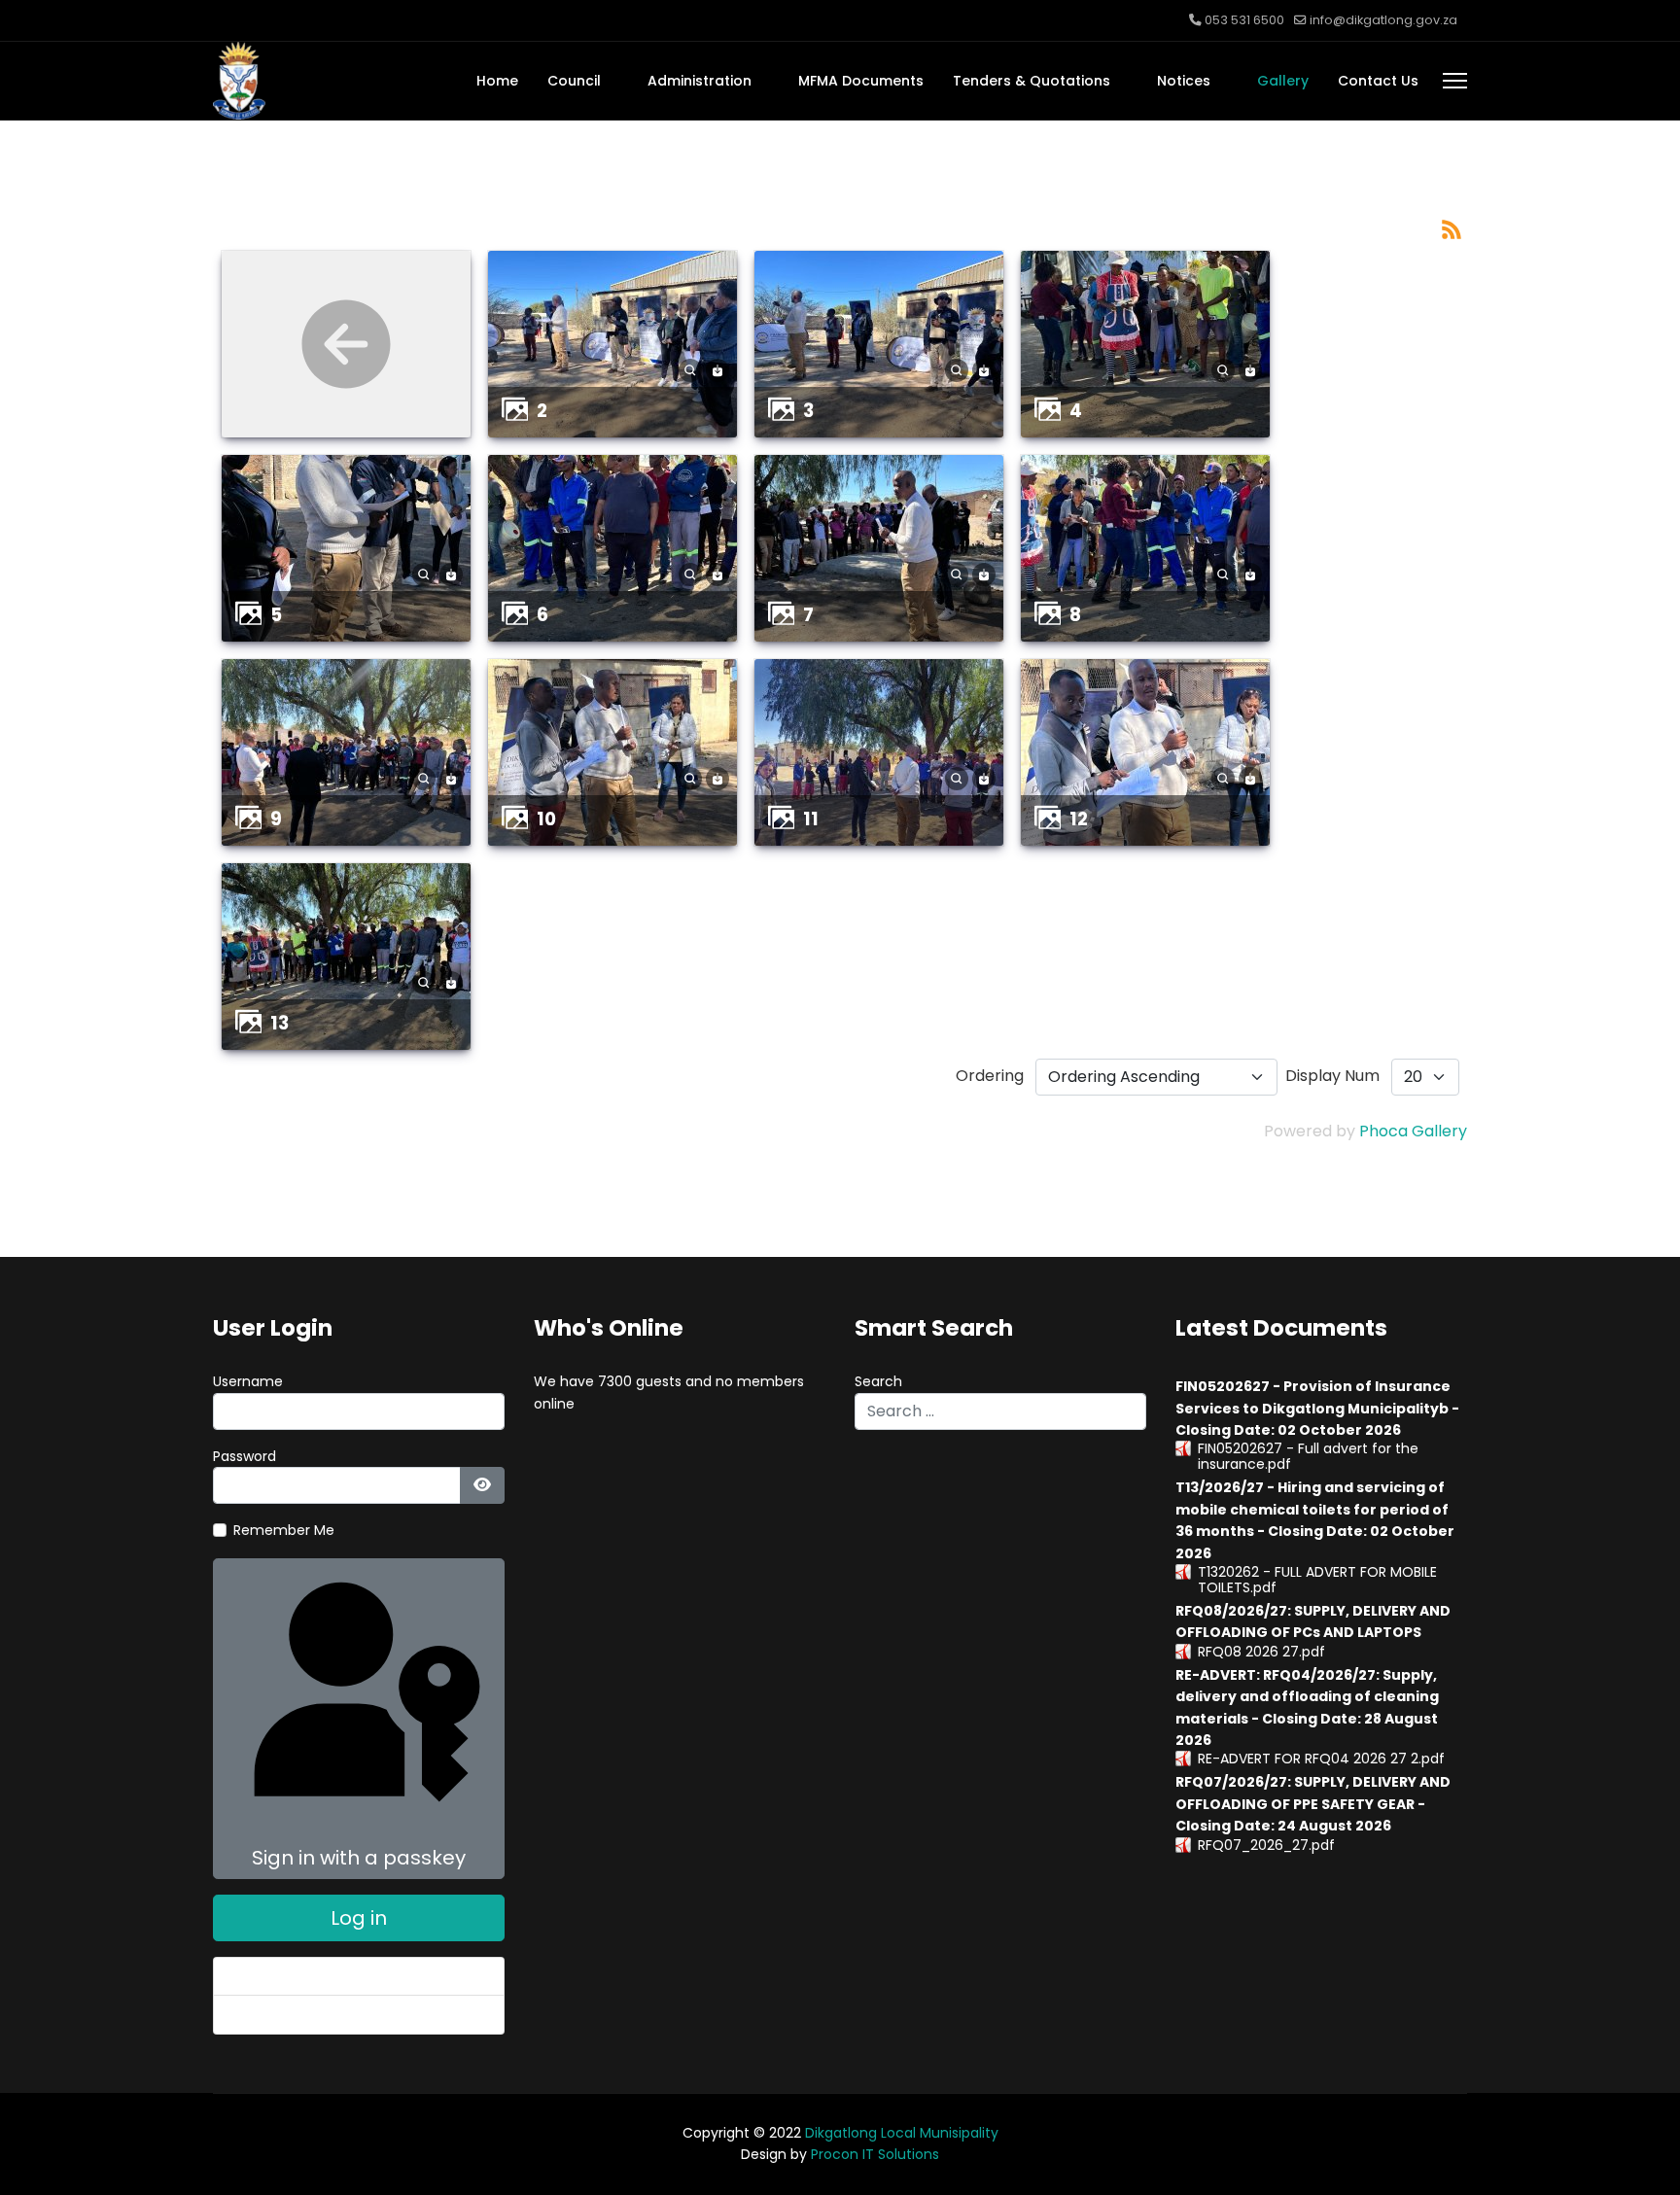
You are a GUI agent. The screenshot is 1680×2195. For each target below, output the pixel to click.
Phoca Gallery (1413, 1131)
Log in (359, 1918)
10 (546, 819)
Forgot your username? (309, 2014)
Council (574, 81)
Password (245, 1456)
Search (878, 1381)
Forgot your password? (306, 1976)
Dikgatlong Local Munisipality (902, 2133)
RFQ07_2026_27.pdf (1266, 1845)
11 (811, 819)
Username (248, 1381)
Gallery (1283, 81)
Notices (1184, 81)
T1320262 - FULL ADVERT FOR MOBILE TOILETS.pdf (1317, 1580)
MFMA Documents (861, 81)
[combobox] (1000, 1411)
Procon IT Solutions (875, 2154)
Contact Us (1378, 81)
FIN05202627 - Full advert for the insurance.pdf (1308, 1456)
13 (280, 1023)
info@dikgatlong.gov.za (1383, 20)
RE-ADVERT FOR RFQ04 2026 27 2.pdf (1321, 1759)
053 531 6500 (1244, 20)
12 (1079, 819)
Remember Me (284, 1530)
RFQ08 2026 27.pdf (1261, 1652)
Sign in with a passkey (359, 1858)
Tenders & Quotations (1032, 81)
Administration (700, 81)
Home (497, 81)
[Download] (717, 370)
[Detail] (690, 370)
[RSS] (1452, 229)
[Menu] (1455, 81)
